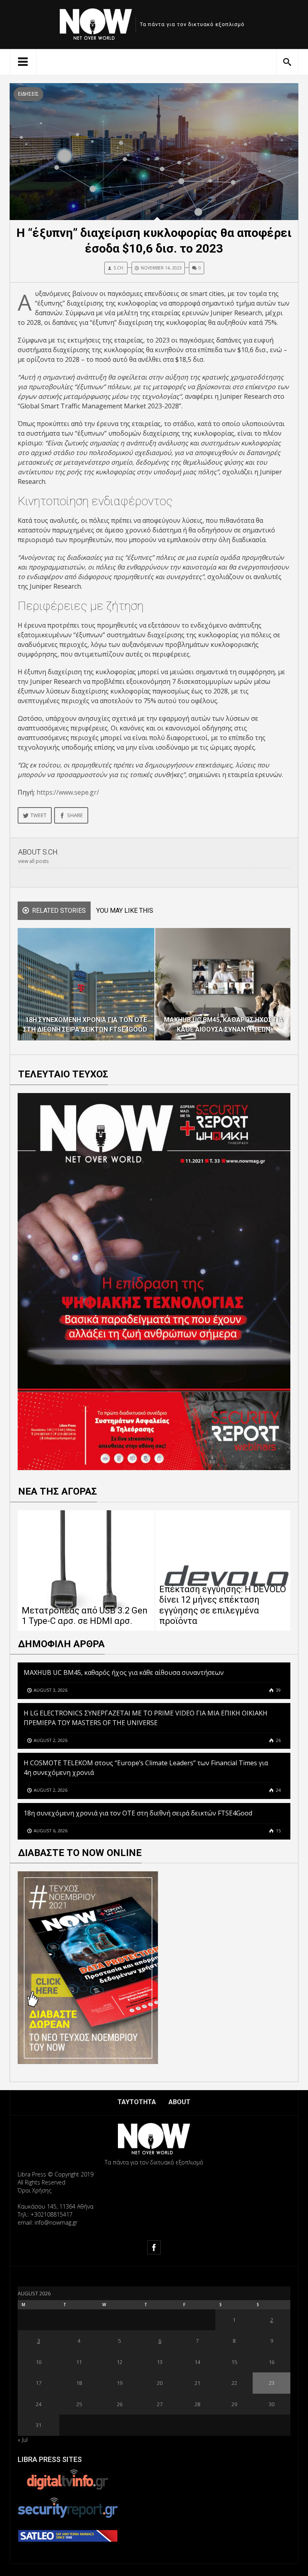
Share (75, 815)
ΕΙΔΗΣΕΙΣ (28, 94)
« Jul (23, 2440)
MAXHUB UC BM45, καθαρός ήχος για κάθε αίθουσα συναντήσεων (124, 1672)
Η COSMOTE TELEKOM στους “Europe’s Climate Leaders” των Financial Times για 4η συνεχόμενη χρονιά (146, 1768)
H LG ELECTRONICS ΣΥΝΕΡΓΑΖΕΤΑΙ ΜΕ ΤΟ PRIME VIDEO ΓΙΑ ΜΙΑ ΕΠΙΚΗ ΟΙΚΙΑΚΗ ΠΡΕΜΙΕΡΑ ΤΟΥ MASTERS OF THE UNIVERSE (146, 1718)
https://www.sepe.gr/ (68, 792)
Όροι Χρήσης (34, 2190)
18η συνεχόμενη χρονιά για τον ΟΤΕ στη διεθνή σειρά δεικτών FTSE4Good (139, 1813)
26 (278, 1740)
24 (278, 1790)
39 (278, 1690)
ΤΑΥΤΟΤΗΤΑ (137, 2102)
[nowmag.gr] (96, 23)
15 (278, 1831)
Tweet (38, 815)
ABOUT (179, 2102)
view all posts (33, 861)
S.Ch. (119, 268)
